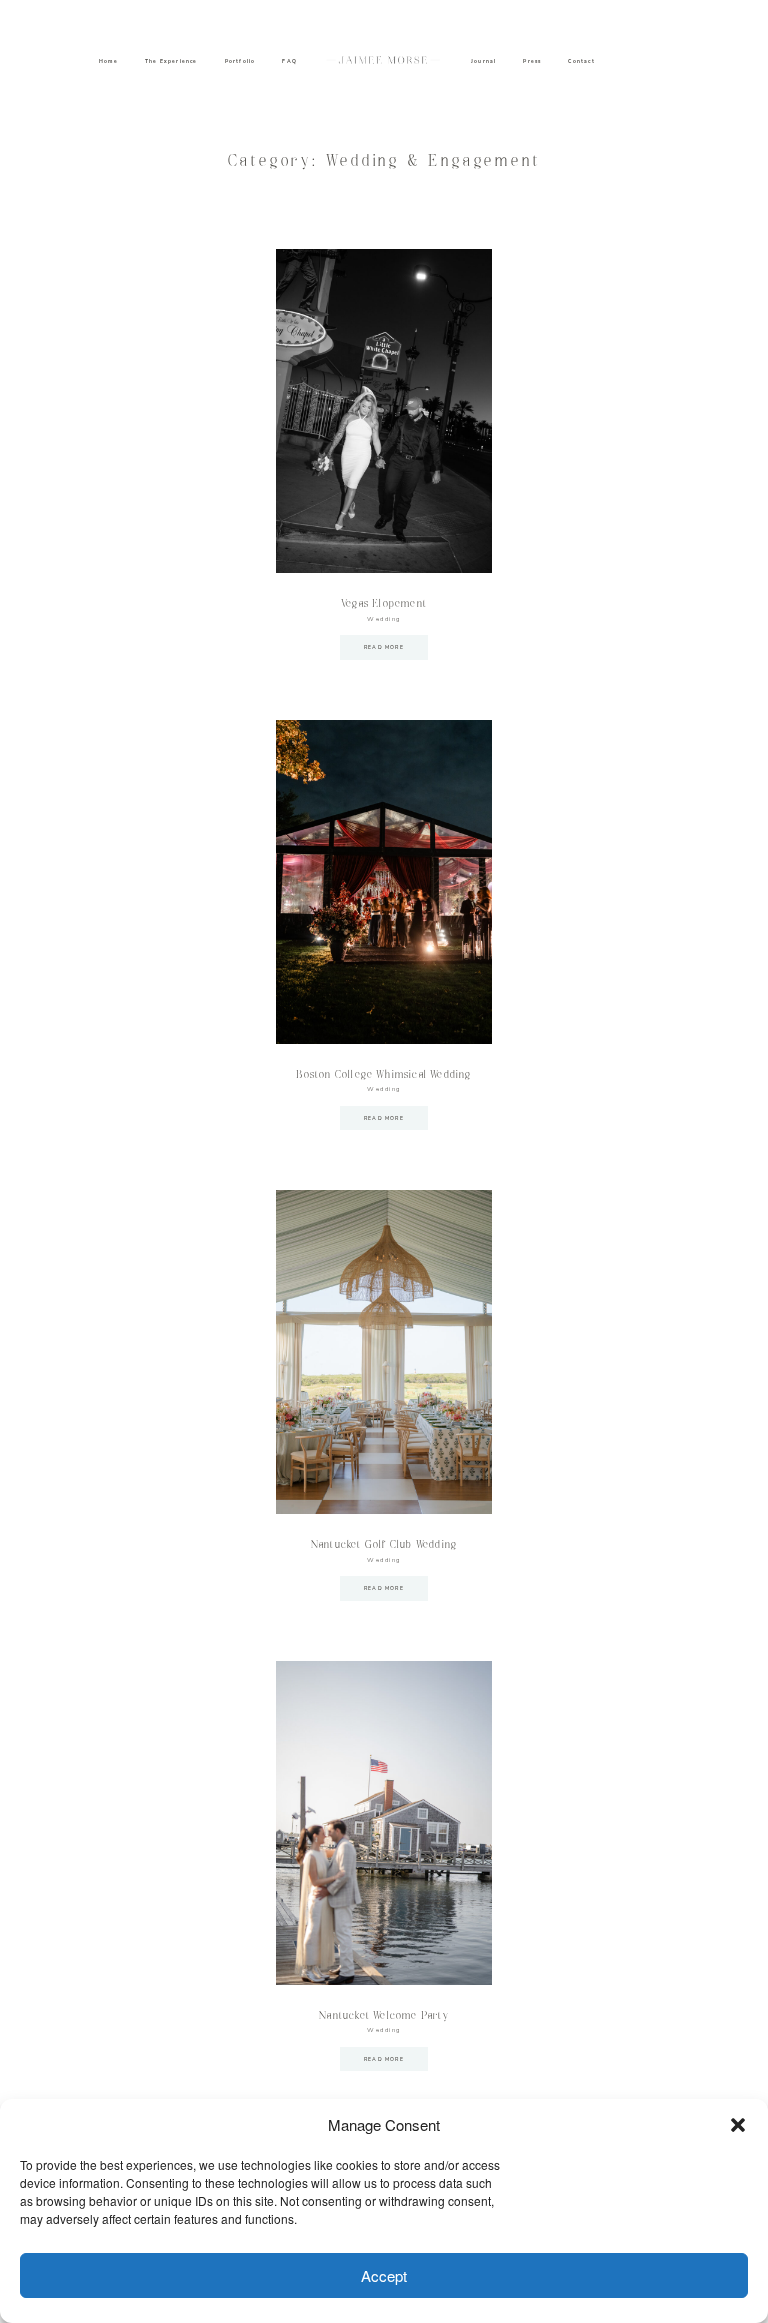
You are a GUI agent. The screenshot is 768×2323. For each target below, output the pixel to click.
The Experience (171, 61)
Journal (483, 61)
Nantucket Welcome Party (383, 2016)
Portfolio (240, 61)
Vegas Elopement (384, 604)
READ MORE (384, 647)
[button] (738, 2125)
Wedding (384, 619)
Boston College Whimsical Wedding (383, 1075)
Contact (581, 61)
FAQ (289, 61)
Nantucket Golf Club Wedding (384, 1545)
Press (532, 61)
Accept (384, 2275)
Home (108, 61)
